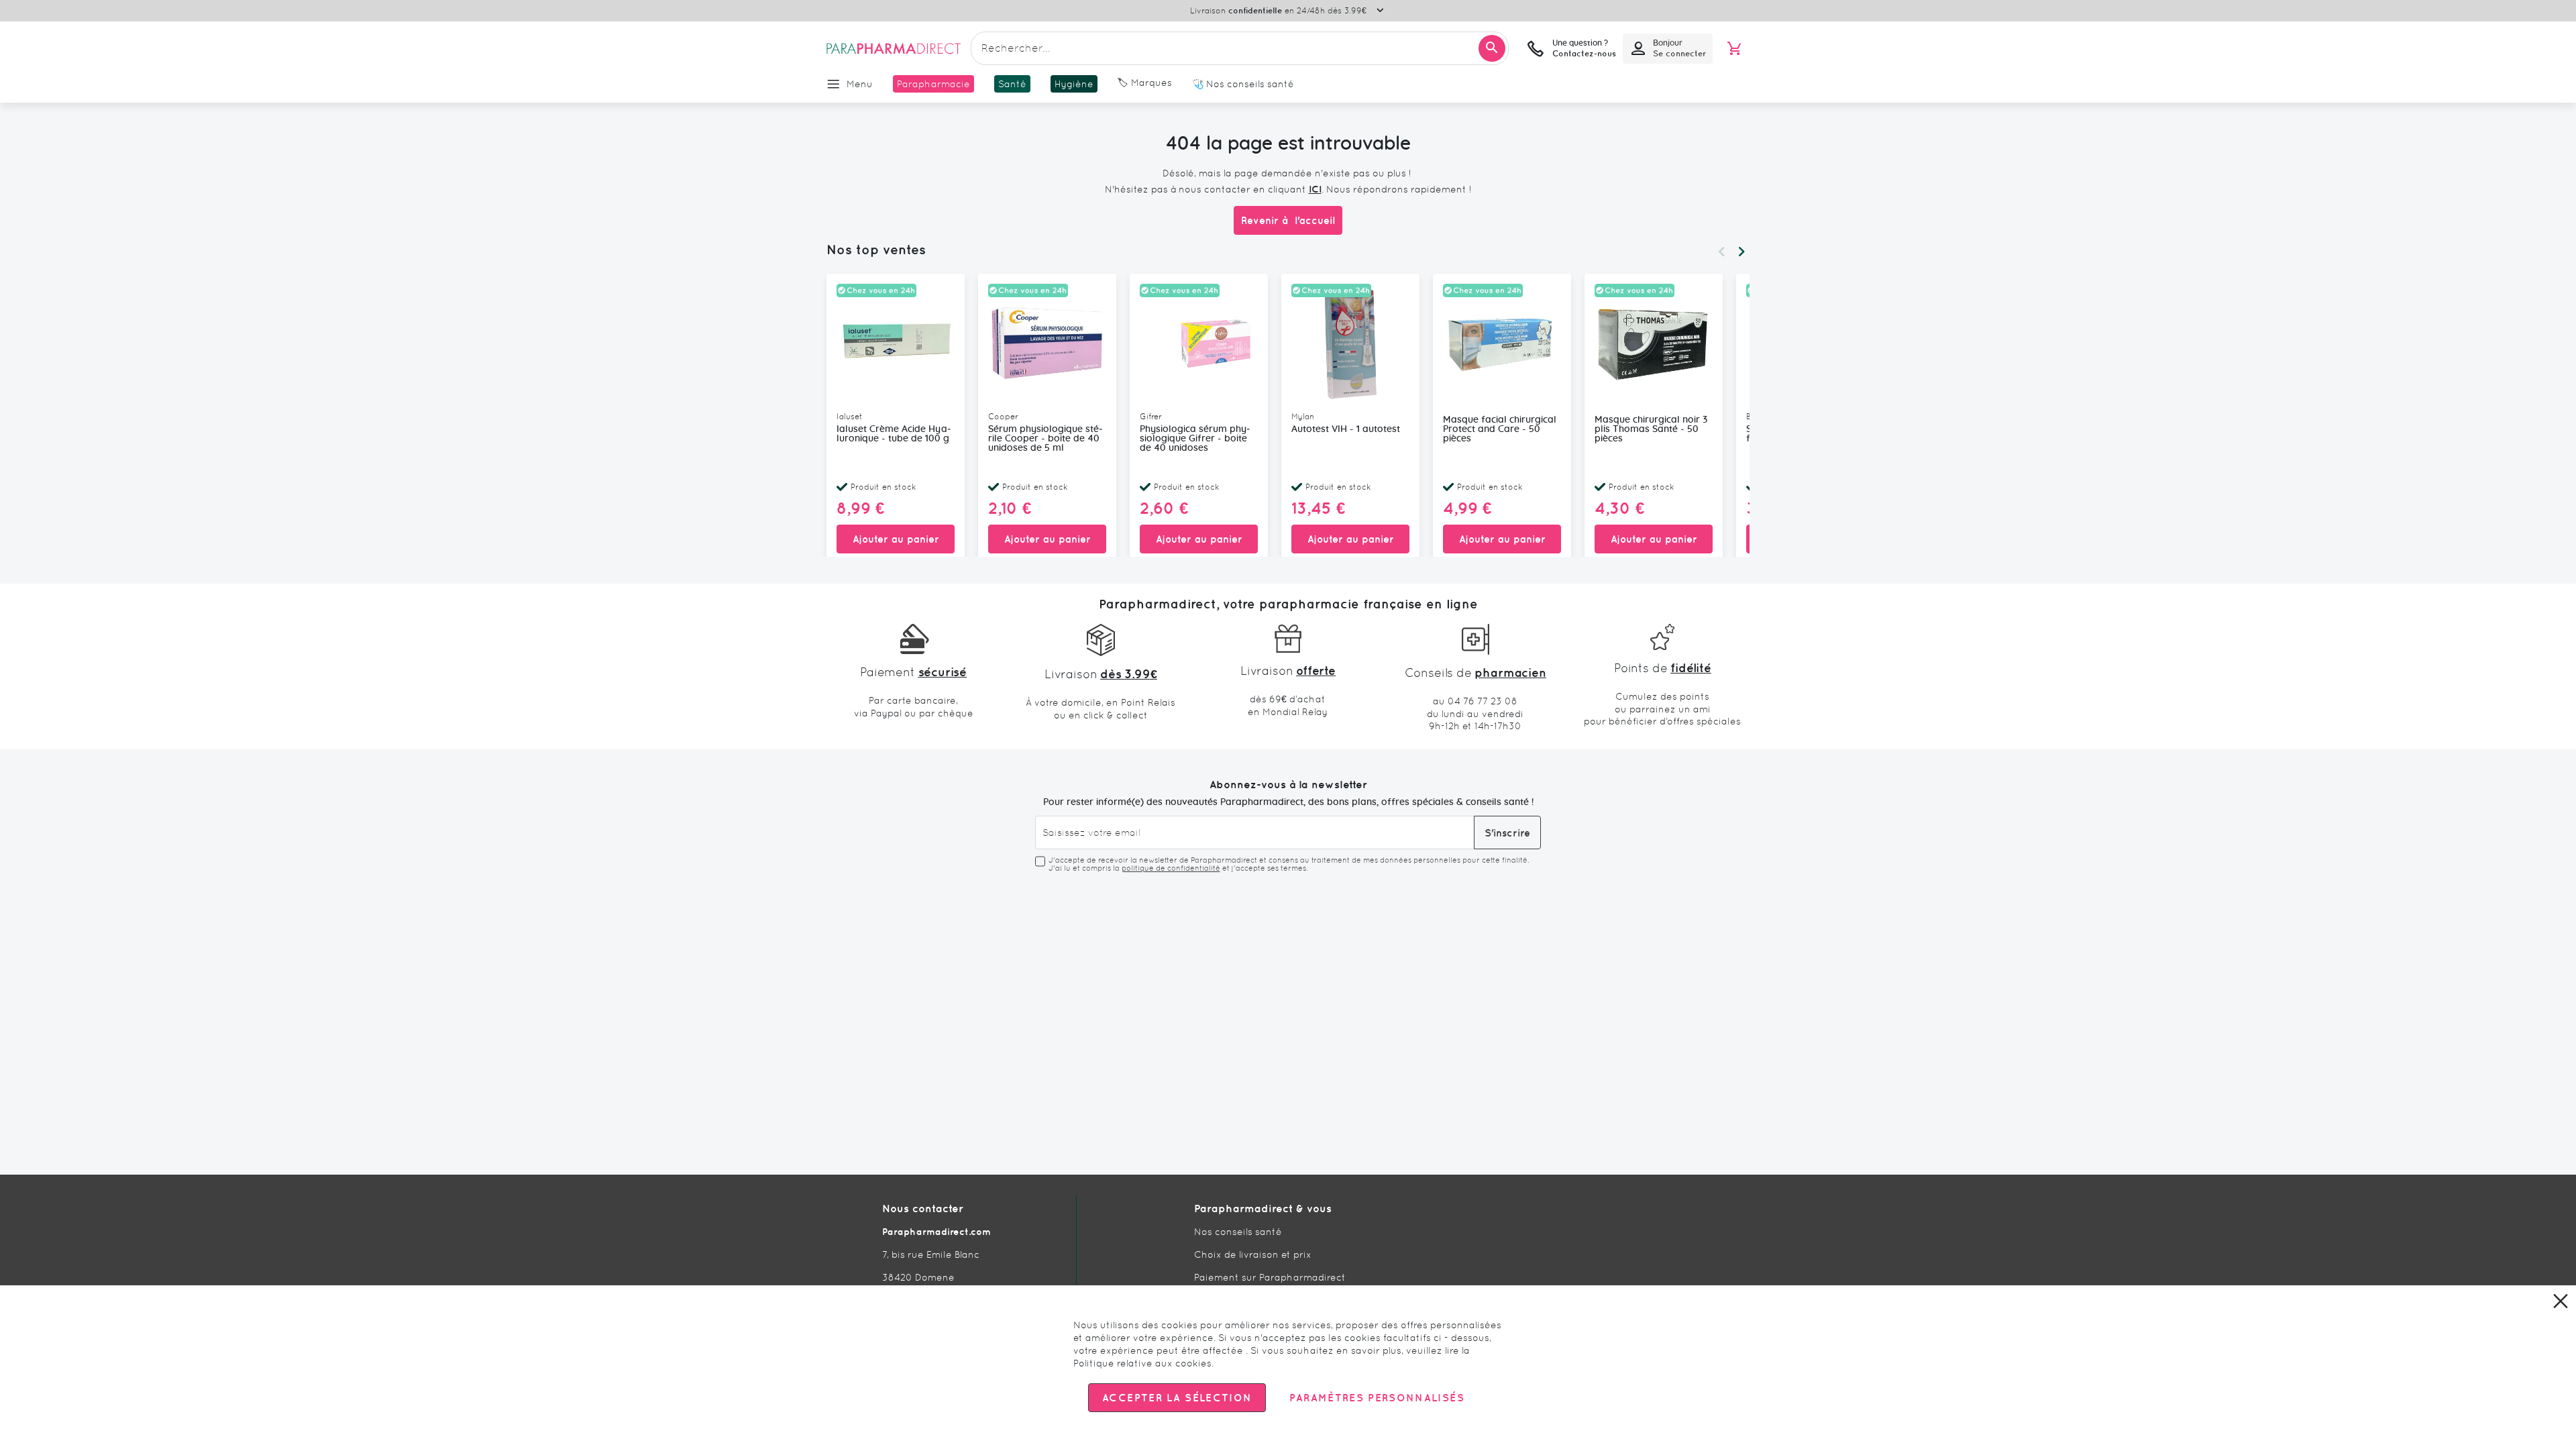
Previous (1721, 252)
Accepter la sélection (1177, 1398)
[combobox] (1240, 48)
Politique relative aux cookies (1142, 1363)
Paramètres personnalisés (1377, 1398)
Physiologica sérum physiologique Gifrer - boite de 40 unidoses (1195, 439)
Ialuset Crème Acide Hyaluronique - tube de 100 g (894, 434)
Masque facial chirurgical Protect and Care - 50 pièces (1500, 429)
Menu (860, 84)
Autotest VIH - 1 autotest (1346, 429)
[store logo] (894, 48)
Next (1741, 252)
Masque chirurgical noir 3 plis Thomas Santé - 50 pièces (1651, 429)
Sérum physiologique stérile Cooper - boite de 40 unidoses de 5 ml (1045, 439)
